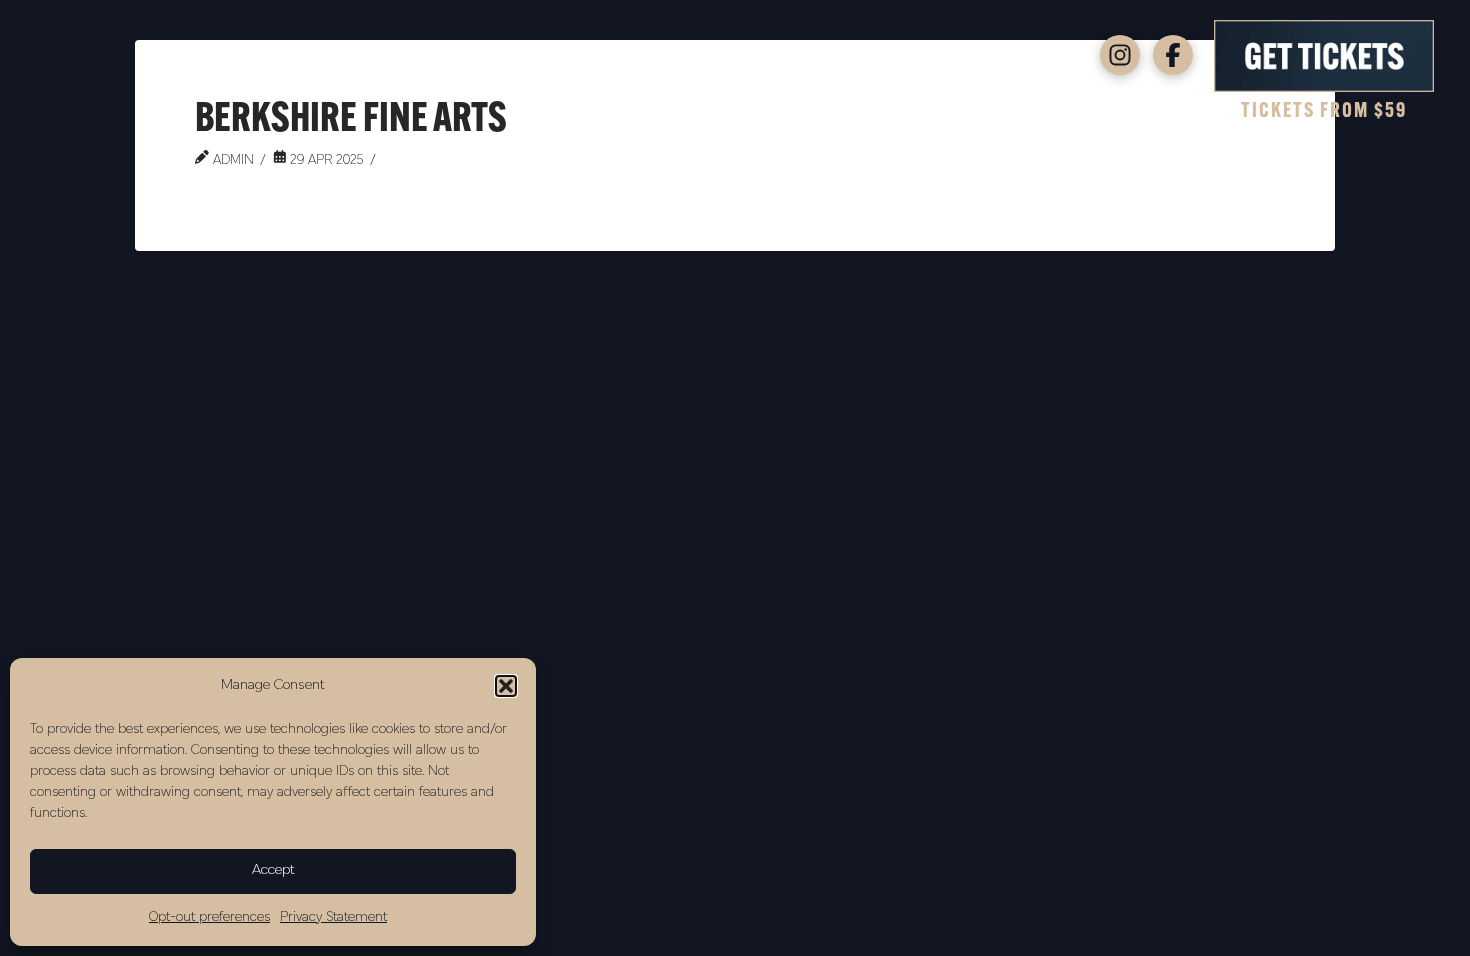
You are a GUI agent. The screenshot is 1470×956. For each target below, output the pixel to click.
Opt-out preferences (209, 917)
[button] (506, 686)
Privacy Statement (333, 917)
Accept (273, 870)
